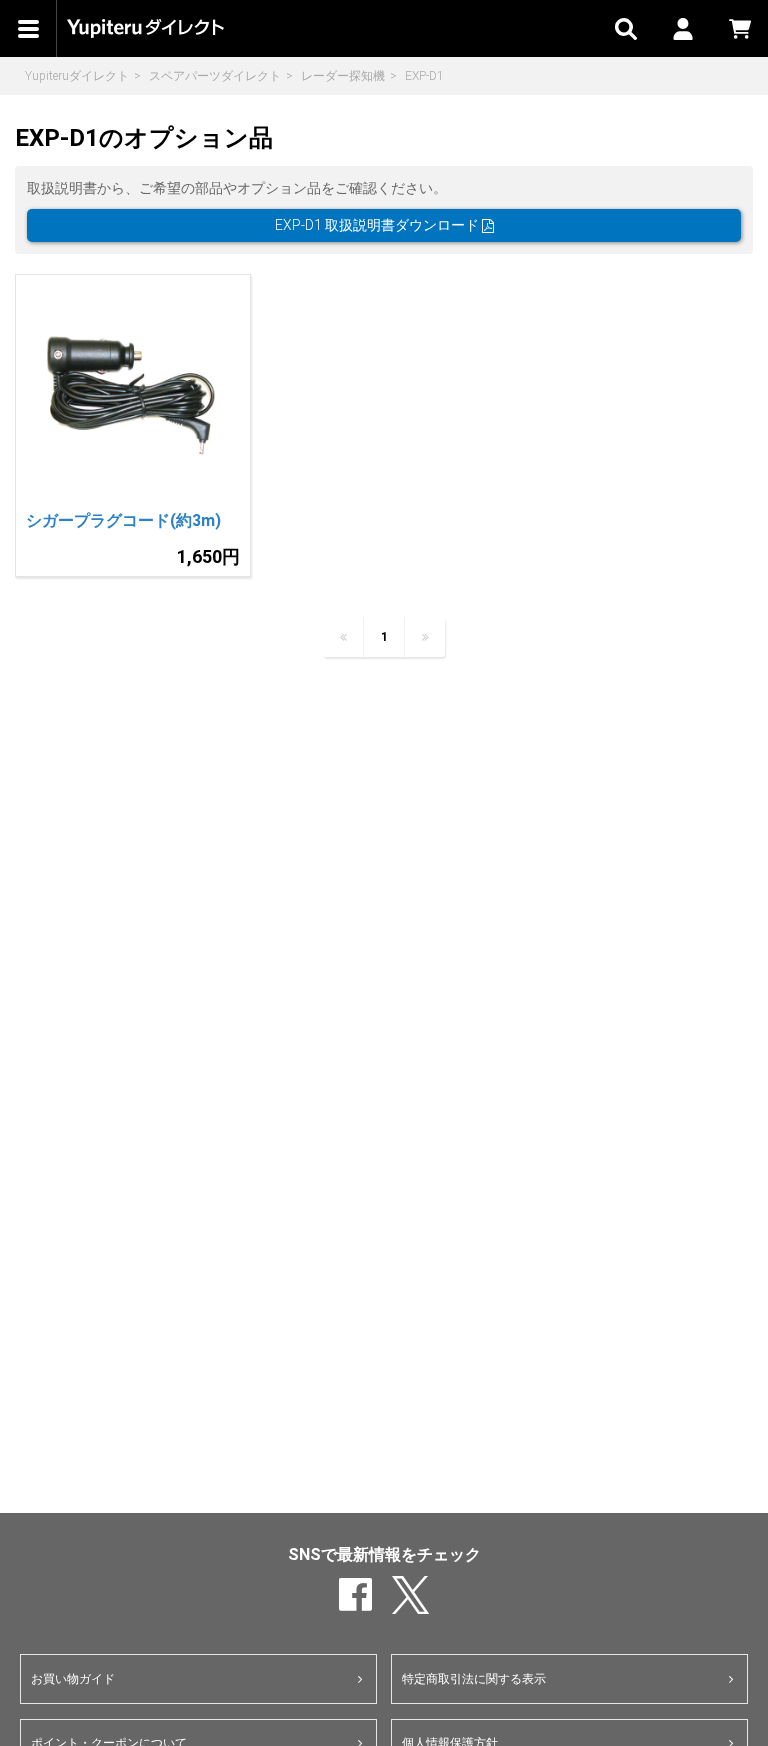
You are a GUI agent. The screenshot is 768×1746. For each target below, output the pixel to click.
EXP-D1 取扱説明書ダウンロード (378, 225)
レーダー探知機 (343, 76)
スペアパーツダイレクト (215, 76)
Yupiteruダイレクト (77, 76)
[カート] (739, 28)
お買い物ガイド (73, 1679)
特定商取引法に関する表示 (474, 1679)
